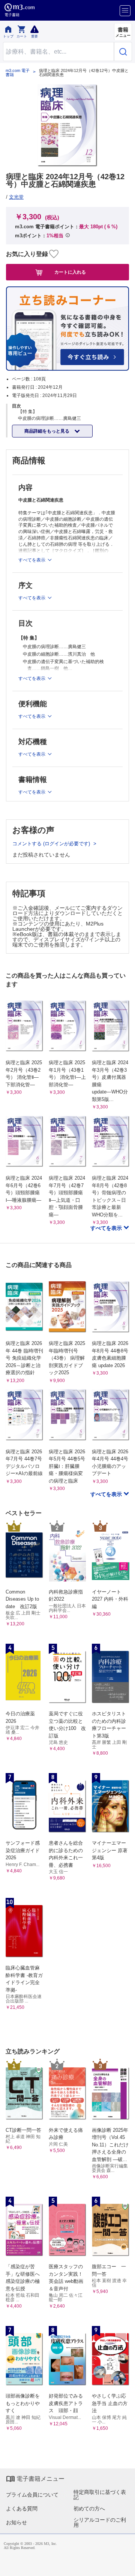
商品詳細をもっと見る (47, 431)
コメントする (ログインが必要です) (52, 844)
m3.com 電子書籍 (18, 73)
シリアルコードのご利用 (100, 2522)
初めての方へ (89, 2509)
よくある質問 (22, 2509)
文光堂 (16, 197)
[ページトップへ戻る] (124, 2565)
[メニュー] (125, 11)
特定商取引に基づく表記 (100, 2495)
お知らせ (16, 2522)
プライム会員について (32, 2495)
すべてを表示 (107, 1228)
